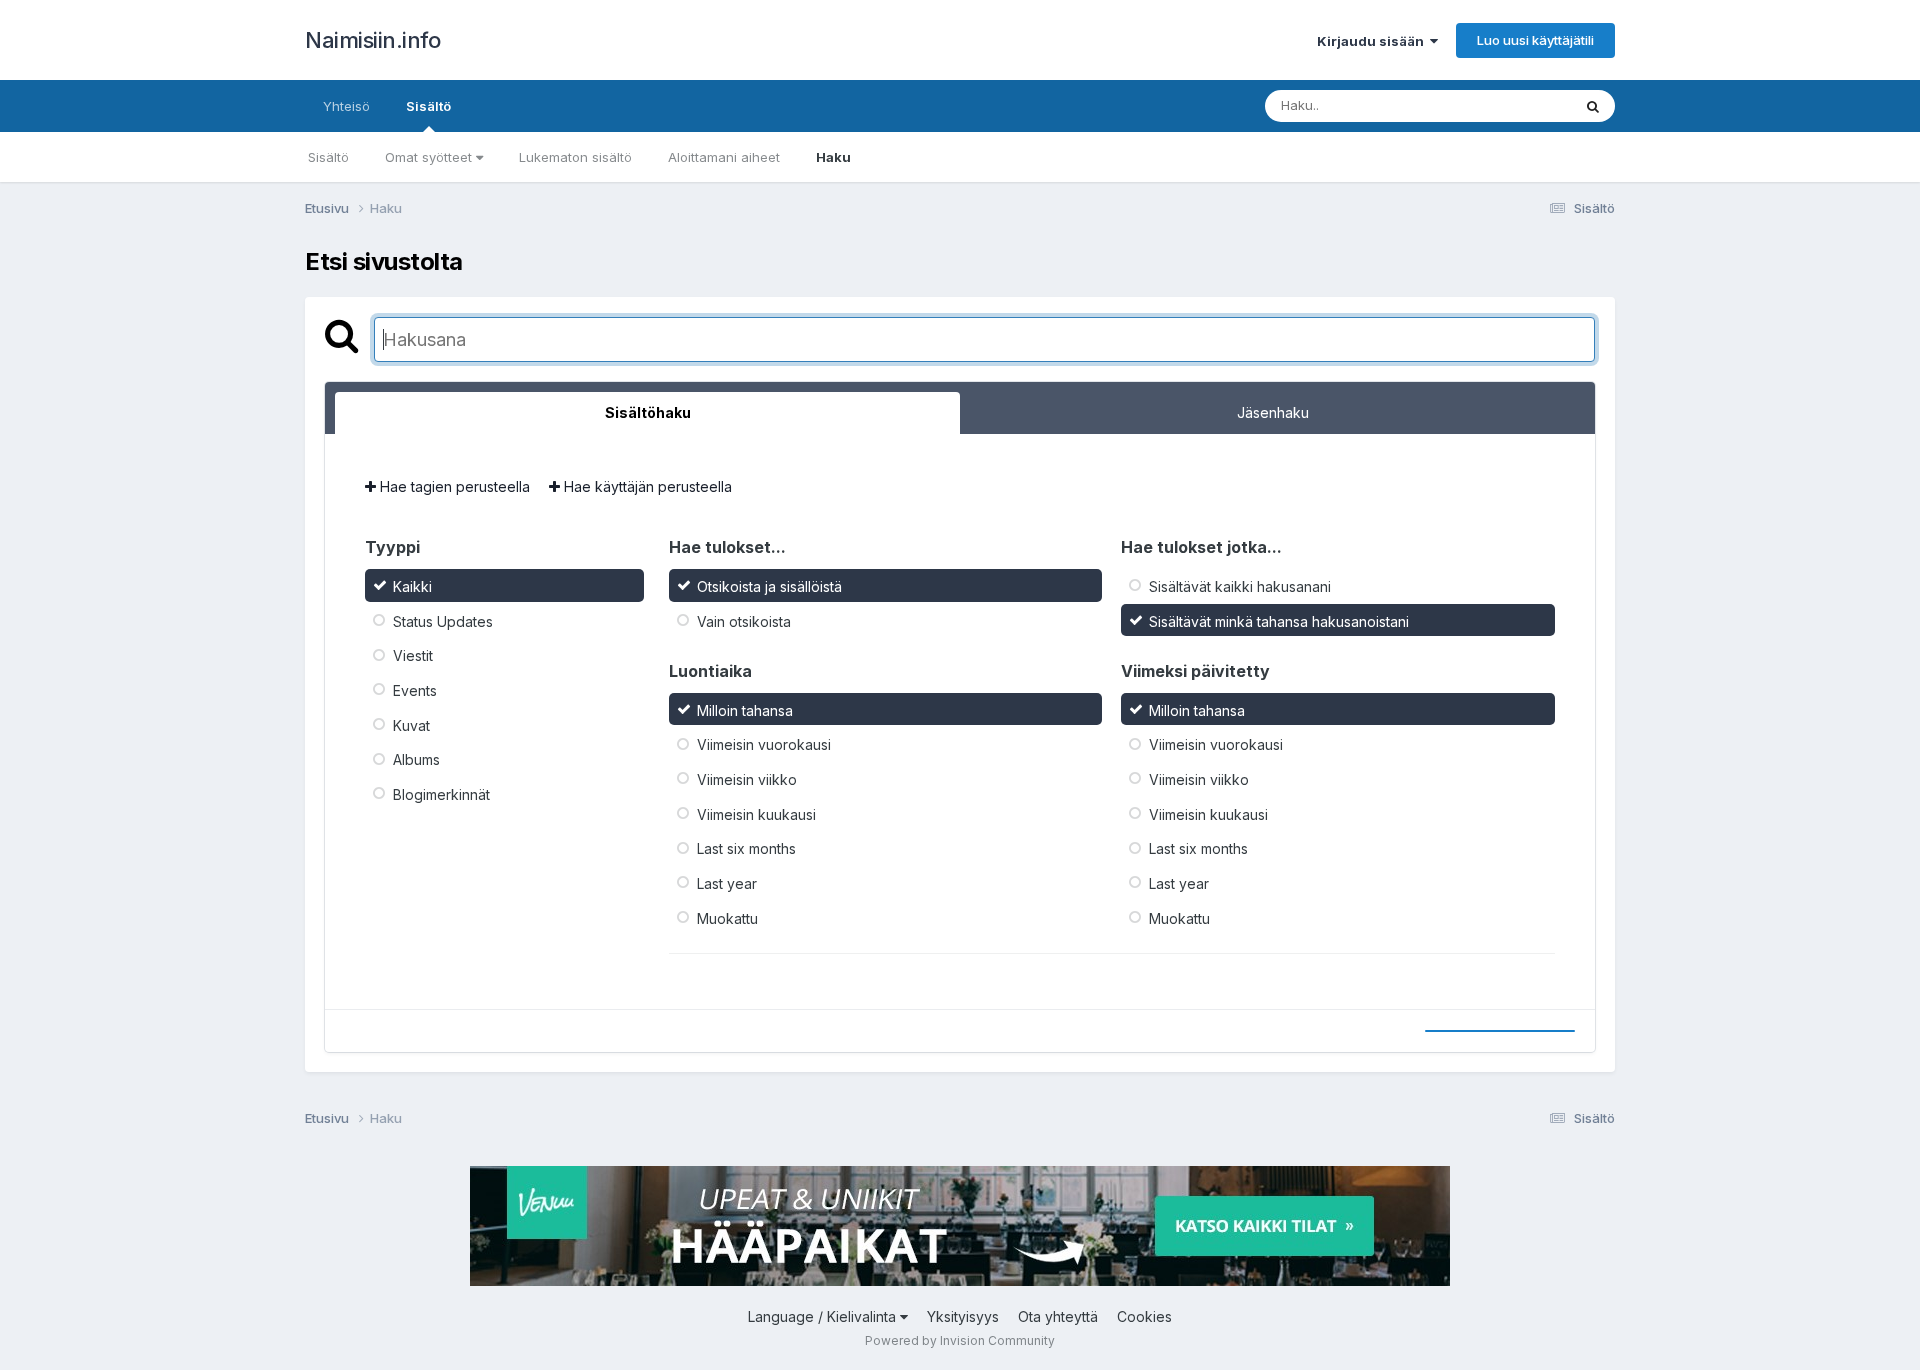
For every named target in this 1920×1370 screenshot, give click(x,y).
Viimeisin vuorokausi (764, 744)
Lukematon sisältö (575, 157)
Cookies (1144, 1316)
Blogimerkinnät (441, 794)
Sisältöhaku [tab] (648, 412)
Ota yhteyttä (1058, 1316)
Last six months (746, 848)
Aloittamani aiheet (724, 157)
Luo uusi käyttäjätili (1535, 40)
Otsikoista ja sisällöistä (769, 586)
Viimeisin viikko (747, 779)
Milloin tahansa (745, 709)
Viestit (413, 655)
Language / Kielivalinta (824, 1316)
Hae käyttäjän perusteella (646, 486)
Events (415, 690)
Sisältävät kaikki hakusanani (1240, 586)
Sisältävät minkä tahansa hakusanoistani (1279, 620)
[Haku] (1593, 106)
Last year (727, 883)
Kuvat (411, 724)
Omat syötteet (430, 157)
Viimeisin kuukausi (756, 813)
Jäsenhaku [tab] (1273, 412)
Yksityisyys (963, 1316)
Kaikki (412, 586)
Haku (833, 157)
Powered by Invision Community (960, 1340)
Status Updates (443, 620)
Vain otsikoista (744, 620)
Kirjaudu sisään (1373, 41)
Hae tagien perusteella (453, 486)
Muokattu (727, 917)
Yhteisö (346, 106)
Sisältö (428, 106)
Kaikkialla (1516, 105)
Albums (416, 759)
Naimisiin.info (372, 40)
